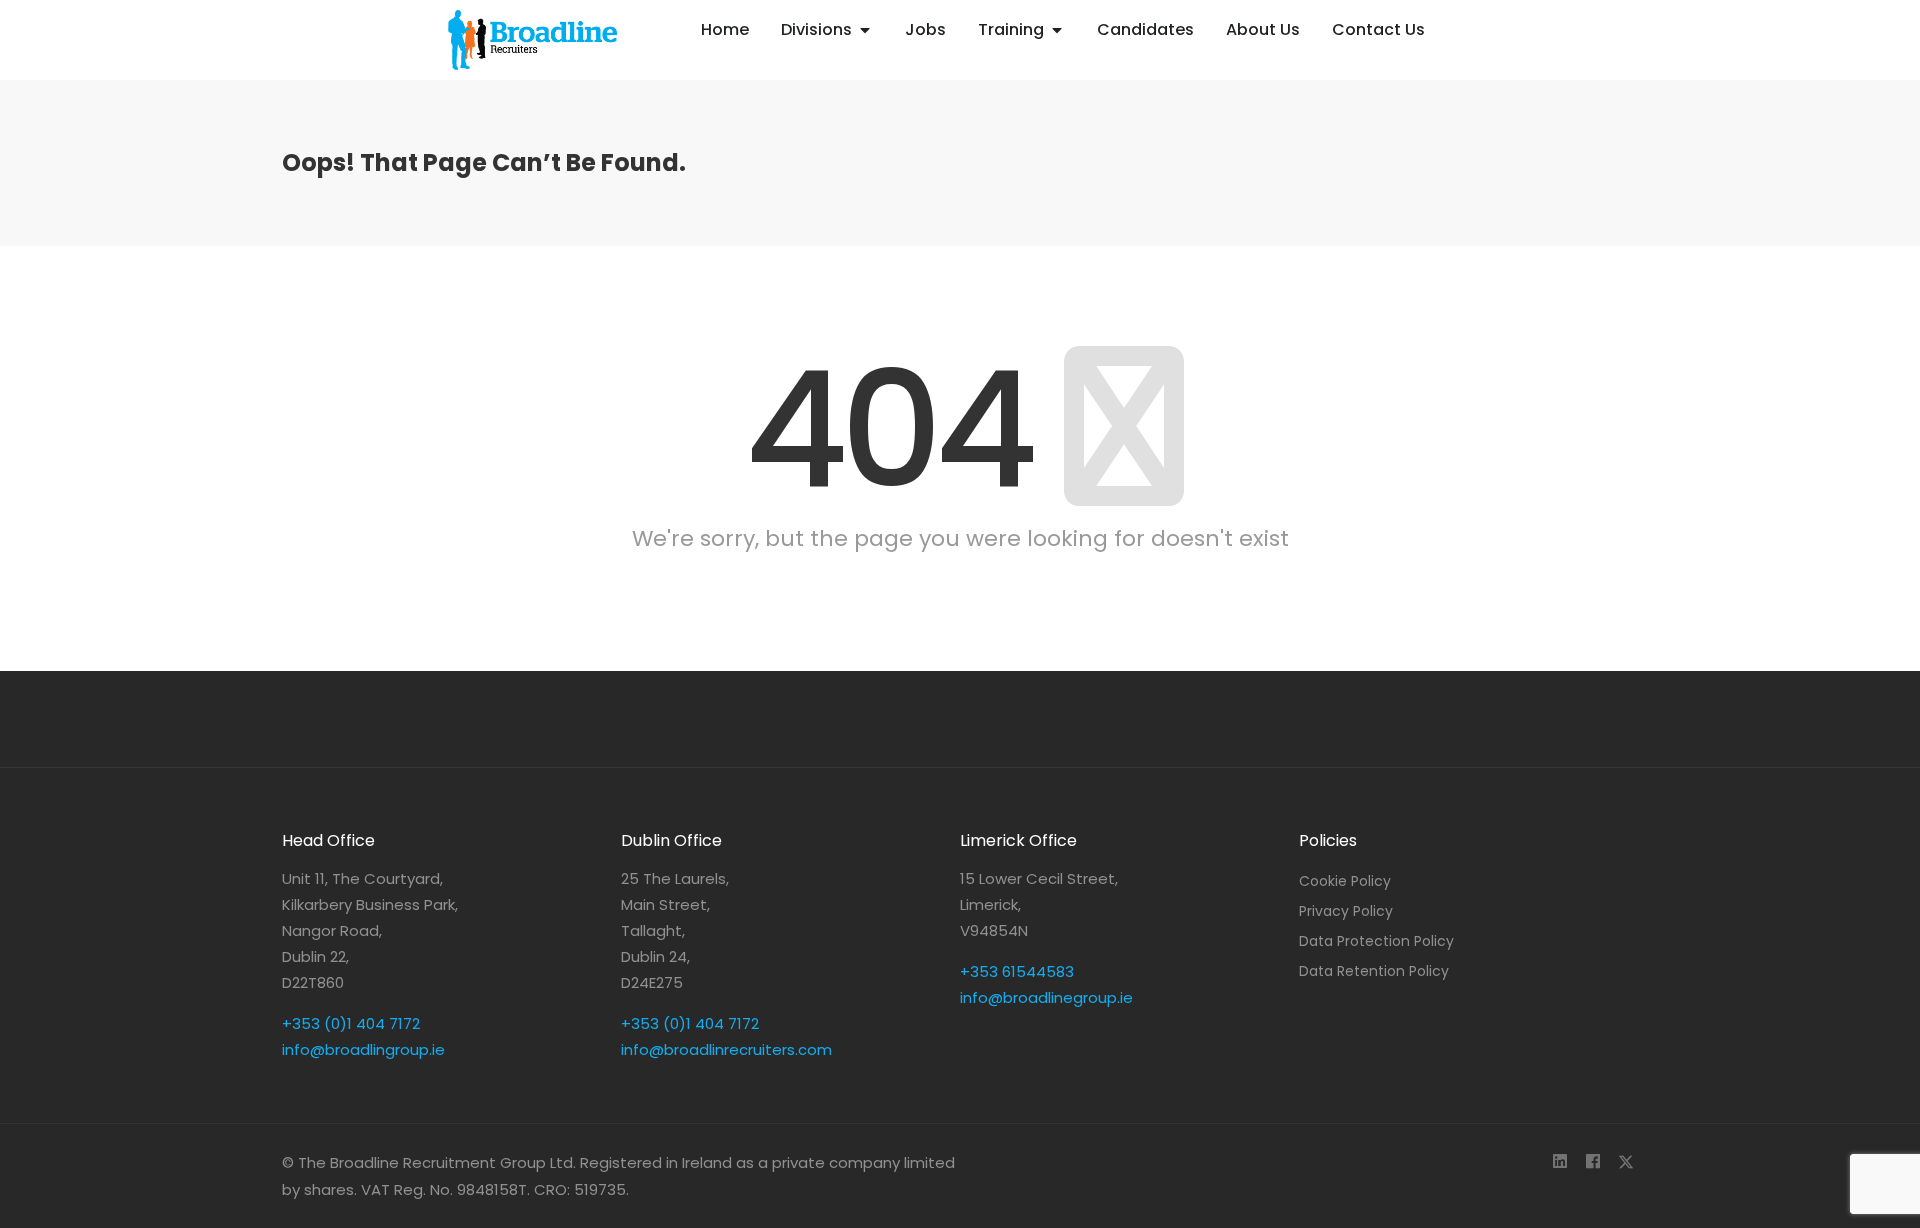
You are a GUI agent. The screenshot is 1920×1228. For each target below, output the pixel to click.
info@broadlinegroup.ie (1046, 997)
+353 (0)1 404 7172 (351, 1023)
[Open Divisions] (865, 30)
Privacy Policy (1346, 911)
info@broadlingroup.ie (363, 1049)
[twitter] (1625, 1162)
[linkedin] (1559, 1162)
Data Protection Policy (1376, 941)
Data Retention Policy (1374, 971)
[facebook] (1592, 1162)
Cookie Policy (1345, 881)
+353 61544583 (1017, 971)
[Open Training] (1057, 30)
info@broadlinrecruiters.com (726, 1049)
